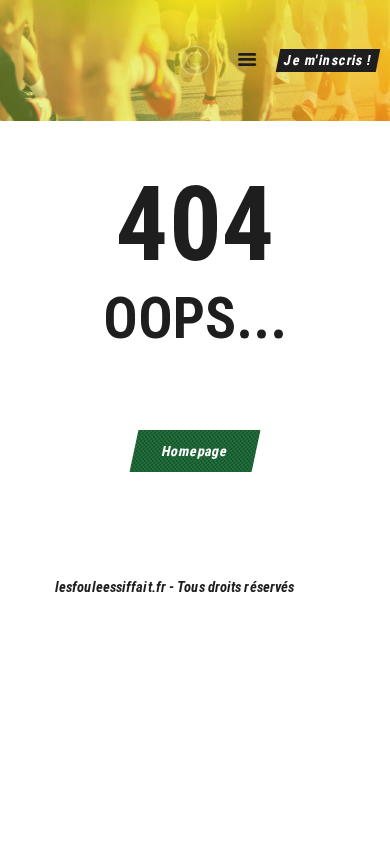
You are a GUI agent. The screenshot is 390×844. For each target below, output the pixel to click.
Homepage (194, 451)
